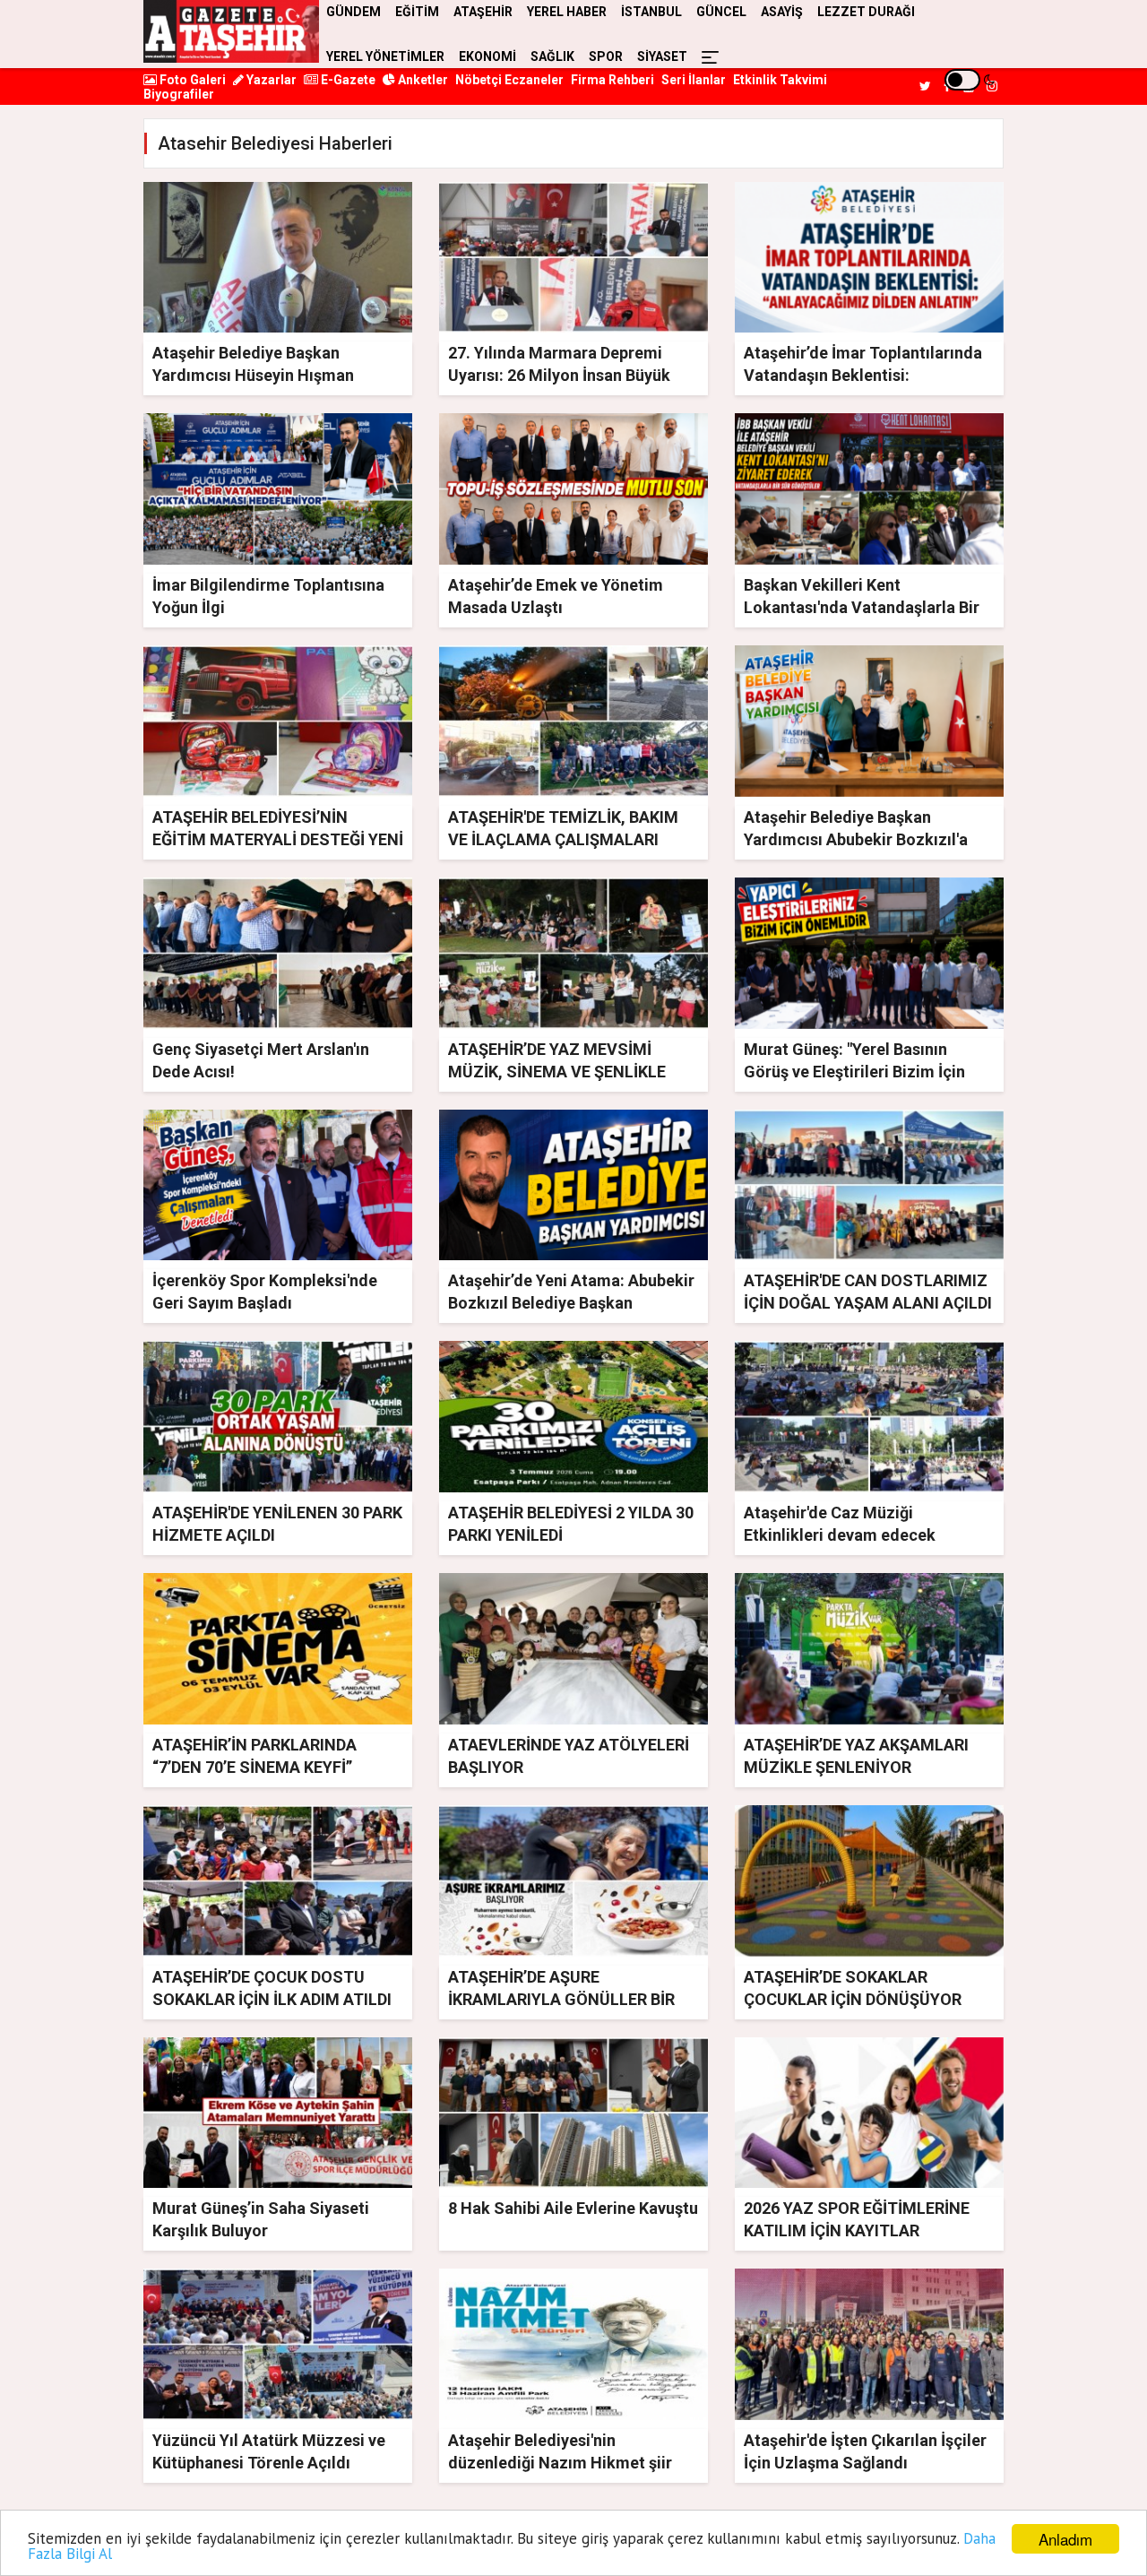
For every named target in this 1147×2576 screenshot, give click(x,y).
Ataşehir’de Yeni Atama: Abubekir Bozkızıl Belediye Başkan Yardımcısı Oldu (571, 1303)
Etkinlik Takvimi (780, 80)
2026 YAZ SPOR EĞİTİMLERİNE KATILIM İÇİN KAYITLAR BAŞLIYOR (857, 2230)
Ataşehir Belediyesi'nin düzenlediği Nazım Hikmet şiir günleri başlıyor (560, 2463)
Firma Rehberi (612, 80)
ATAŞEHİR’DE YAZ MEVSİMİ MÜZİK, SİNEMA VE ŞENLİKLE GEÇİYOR (557, 1072)
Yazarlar (270, 80)
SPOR (606, 56)
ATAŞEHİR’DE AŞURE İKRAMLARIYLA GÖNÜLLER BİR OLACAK (561, 1999)
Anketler (422, 80)
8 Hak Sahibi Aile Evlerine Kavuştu (573, 2208)
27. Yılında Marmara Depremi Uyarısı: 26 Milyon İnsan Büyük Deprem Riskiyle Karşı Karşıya (559, 375)
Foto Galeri (191, 80)
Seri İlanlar (694, 80)
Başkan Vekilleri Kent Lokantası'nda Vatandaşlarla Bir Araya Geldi (862, 607)
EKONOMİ (487, 56)
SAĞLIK (552, 56)
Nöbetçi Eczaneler (509, 80)
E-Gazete (347, 80)
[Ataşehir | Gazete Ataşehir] (231, 31)
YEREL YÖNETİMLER (385, 56)
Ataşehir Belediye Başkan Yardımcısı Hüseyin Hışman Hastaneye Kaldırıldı (253, 375)
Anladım (1065, 2539)
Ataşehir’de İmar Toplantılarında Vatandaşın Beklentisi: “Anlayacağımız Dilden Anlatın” (863, 375)
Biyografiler (179, 94)
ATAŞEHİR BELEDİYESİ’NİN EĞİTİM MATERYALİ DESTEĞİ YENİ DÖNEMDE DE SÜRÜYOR (278, 839)
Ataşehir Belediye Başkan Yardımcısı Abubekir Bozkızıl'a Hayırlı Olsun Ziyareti (856, 839)
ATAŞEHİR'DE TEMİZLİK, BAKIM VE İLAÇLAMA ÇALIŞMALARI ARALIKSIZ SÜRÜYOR (563, 839)
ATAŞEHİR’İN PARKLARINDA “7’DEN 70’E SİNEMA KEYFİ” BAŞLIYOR (254, 1767)
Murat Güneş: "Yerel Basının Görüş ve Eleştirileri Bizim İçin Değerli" (854, 1072)
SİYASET (662, 56)
